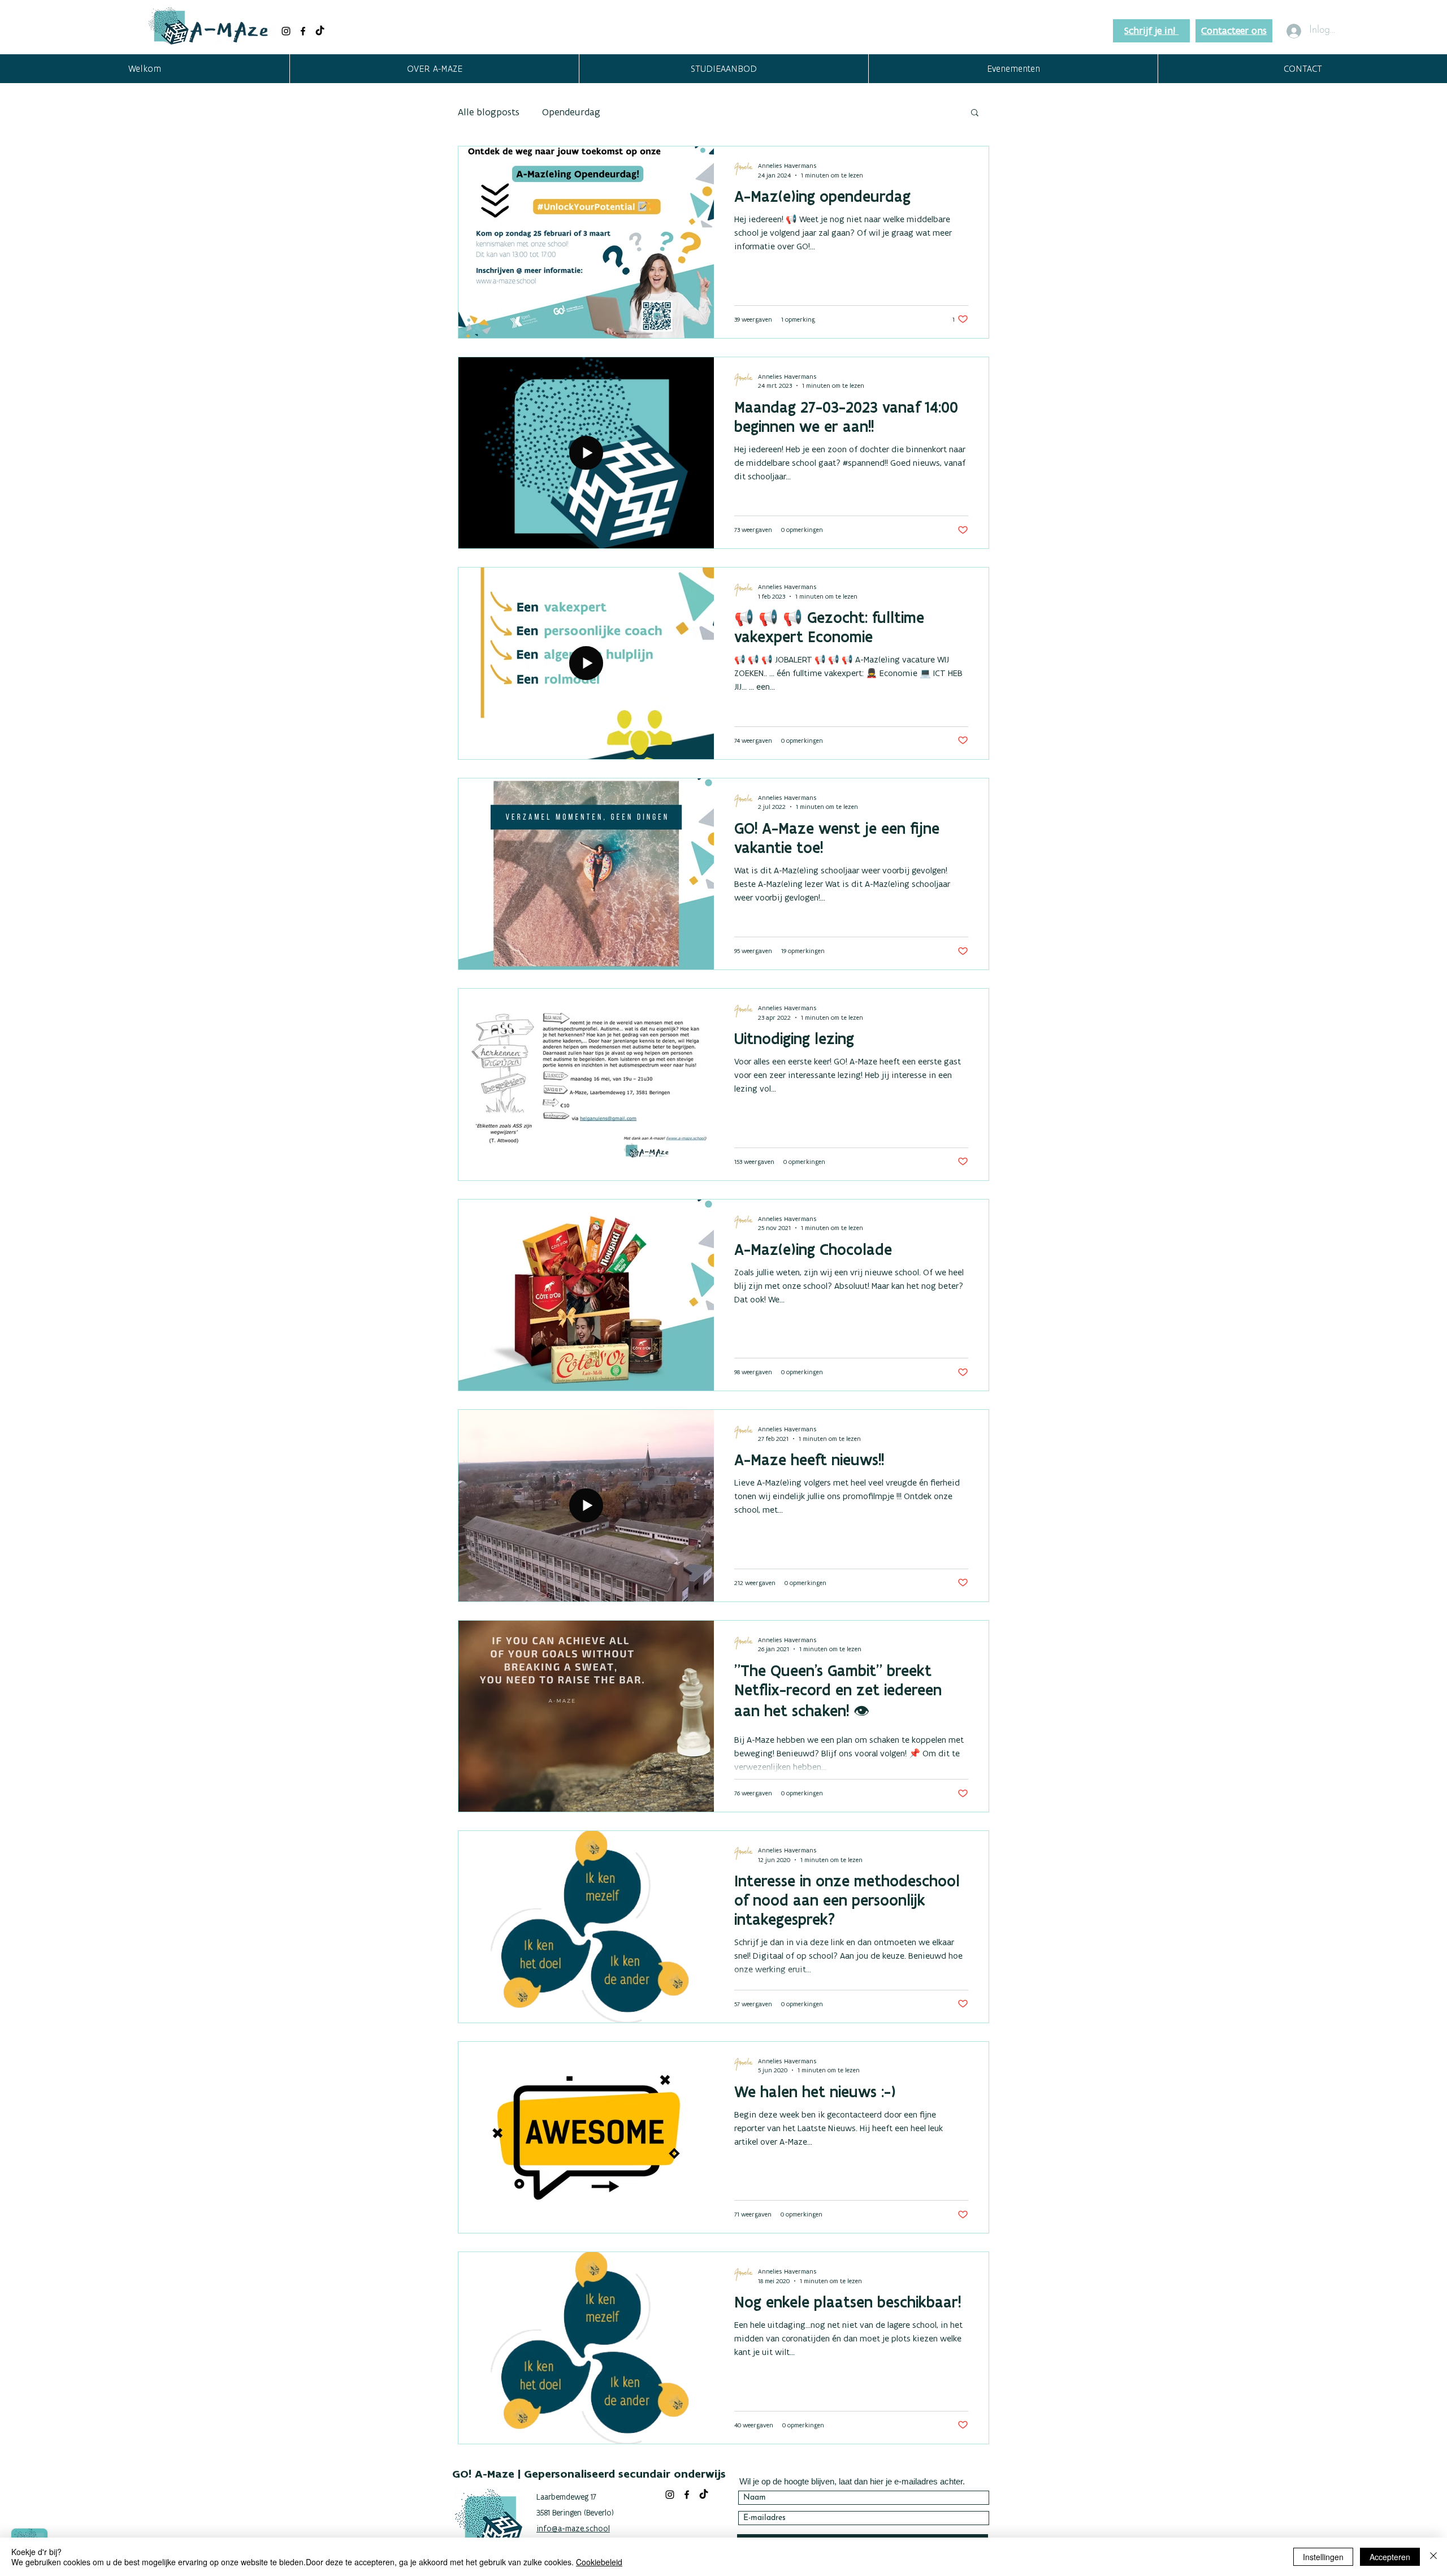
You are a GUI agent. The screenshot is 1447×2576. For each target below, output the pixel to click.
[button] (434, 69)
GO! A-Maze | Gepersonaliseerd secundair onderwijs (589, 2474)
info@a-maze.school (573, 2529)
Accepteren (1390, 2557)
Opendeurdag (571, 112)
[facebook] (303, 31)
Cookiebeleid (599, 2562)
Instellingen (1323, 2557)
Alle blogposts (489, 112)
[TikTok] (320, 31)
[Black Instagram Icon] (286, 31)
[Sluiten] (1433, 2557)
